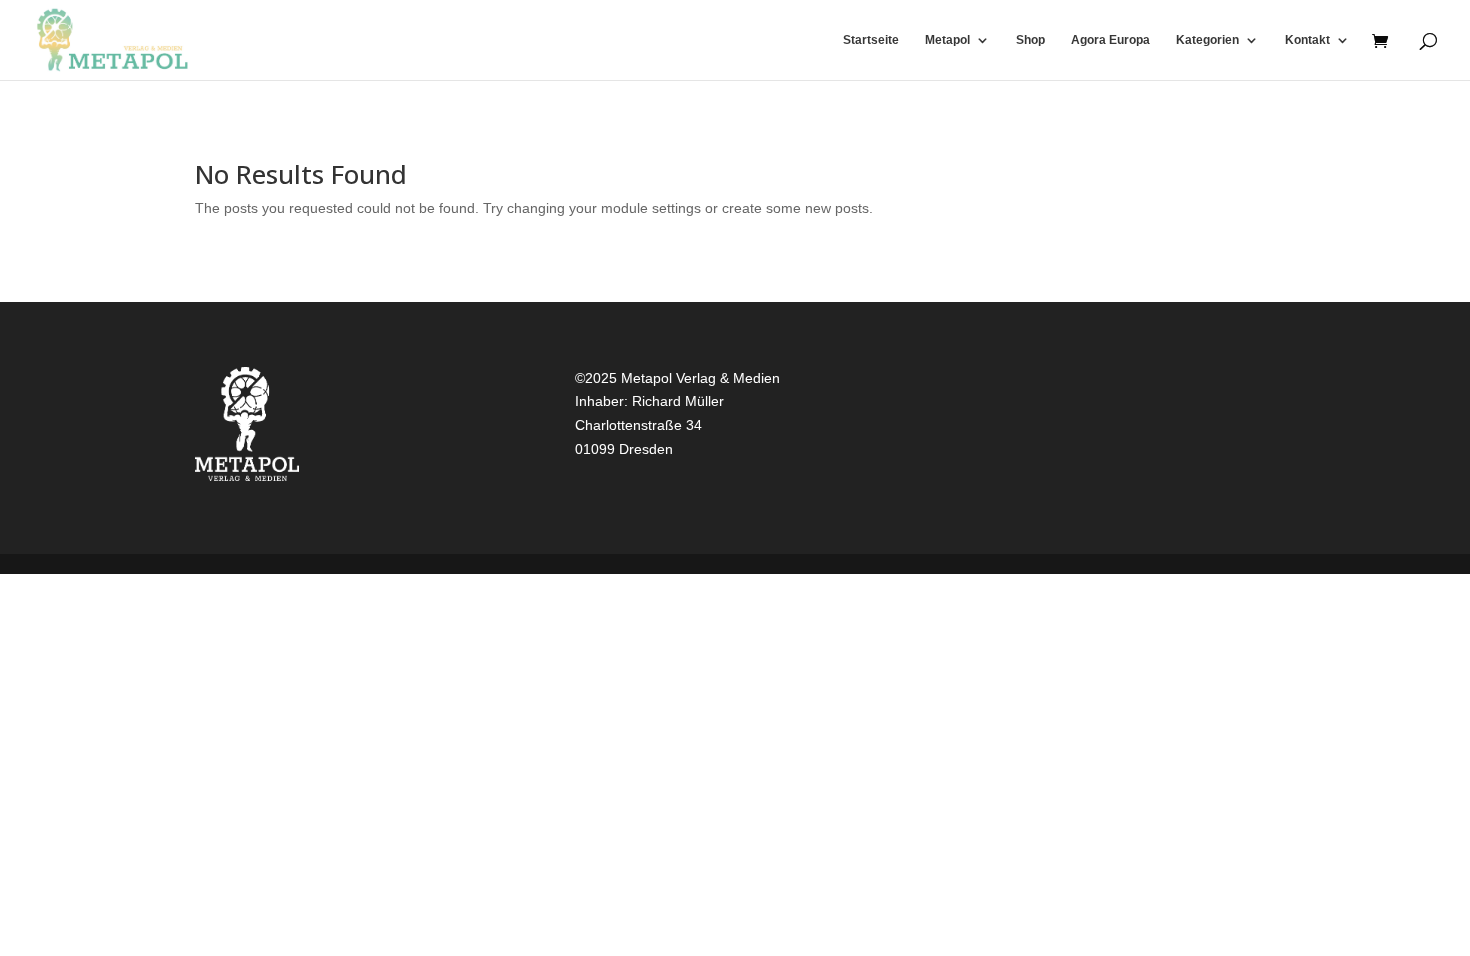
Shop (1030, 40)
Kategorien (1207, 40)
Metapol (947, 40)
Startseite (871, 40)
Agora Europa (1110, 40)
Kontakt (1307, 40)
